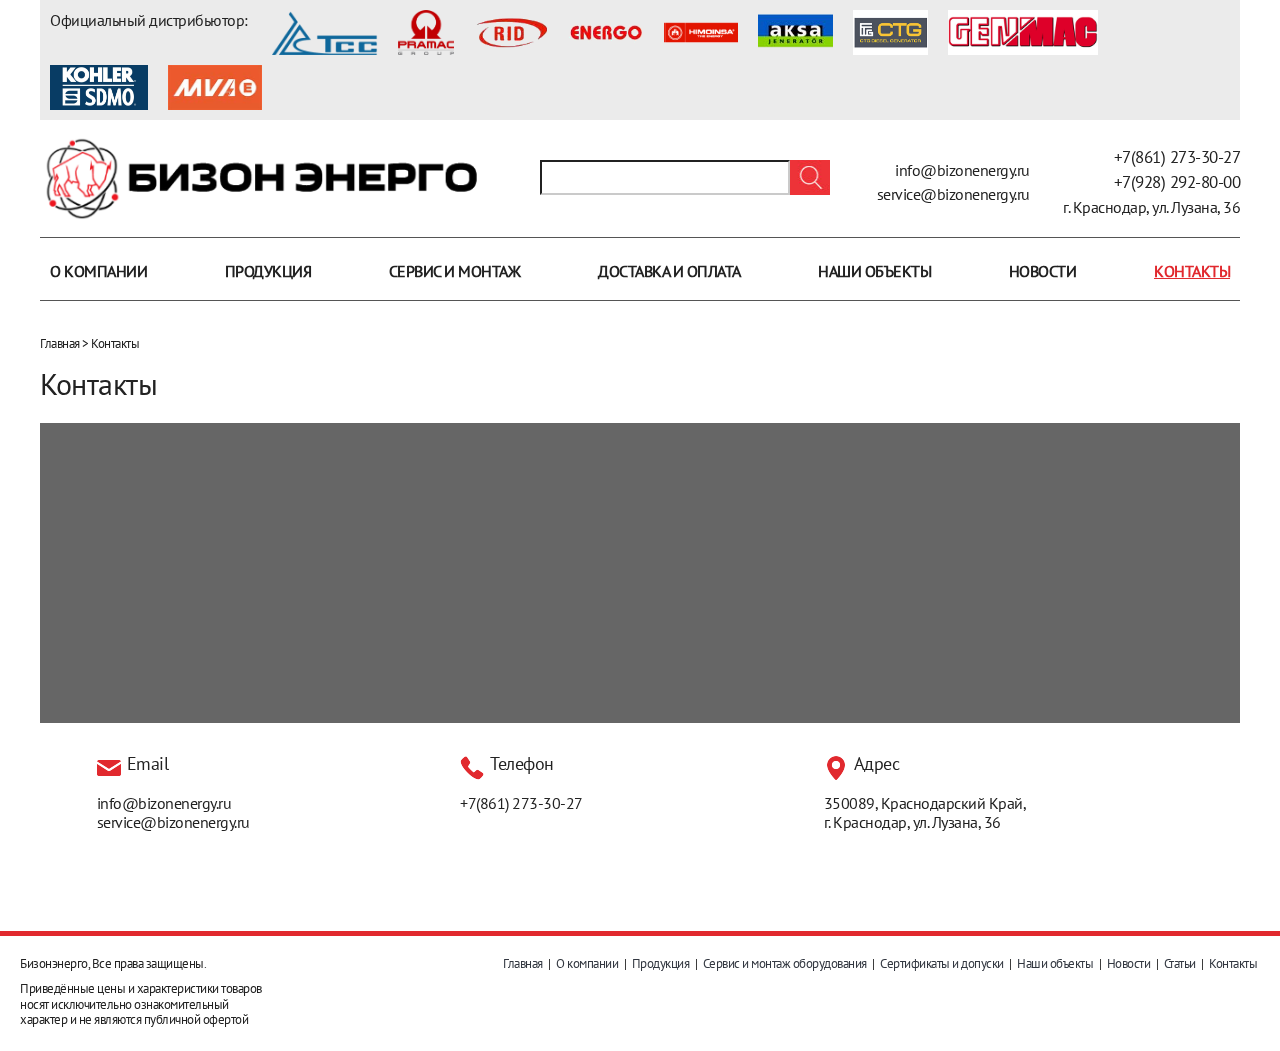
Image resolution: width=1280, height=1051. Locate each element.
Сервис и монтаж (455, 271)
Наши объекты (874, 271)
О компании (98, 271)
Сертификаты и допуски (942, 963)
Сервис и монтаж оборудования (785, 963)
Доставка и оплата (669, 271)
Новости (1043, 271)
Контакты (1192, 271)
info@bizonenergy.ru (962, 170)
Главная (60, 343)
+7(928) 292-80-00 (1177, 182)
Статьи (1180, 963)
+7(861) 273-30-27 (1177, 157)
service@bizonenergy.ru (953, 194)
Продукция (268, 271)
